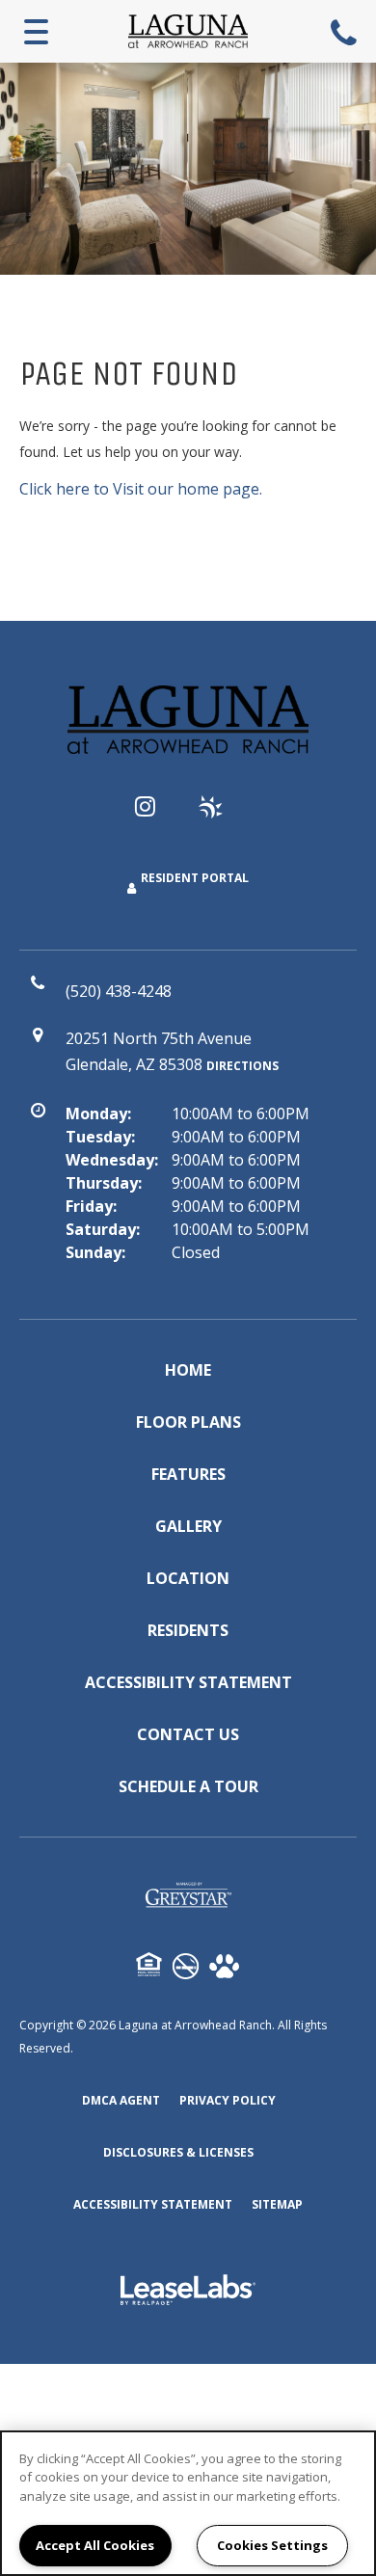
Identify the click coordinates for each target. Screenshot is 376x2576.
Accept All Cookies (95, 2545)
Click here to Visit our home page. (141, 489)
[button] (156, 816)
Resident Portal (195, 878)
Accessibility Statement (188, 1682)
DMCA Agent (121, 2100)
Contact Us (188, 1734)
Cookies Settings (272, 2545)
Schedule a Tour (188, 1786)
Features (188, 1474)
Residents (188, 1630)
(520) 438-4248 (346, 32)
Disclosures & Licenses (178, 2152)
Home (188, 1370)
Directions (242, 1066)
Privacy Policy (228, 2100)
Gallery (188, 1526)
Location (188, 1578)
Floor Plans (188, 1422)
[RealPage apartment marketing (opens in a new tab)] (188, 2293)
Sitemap (277, 2204)
